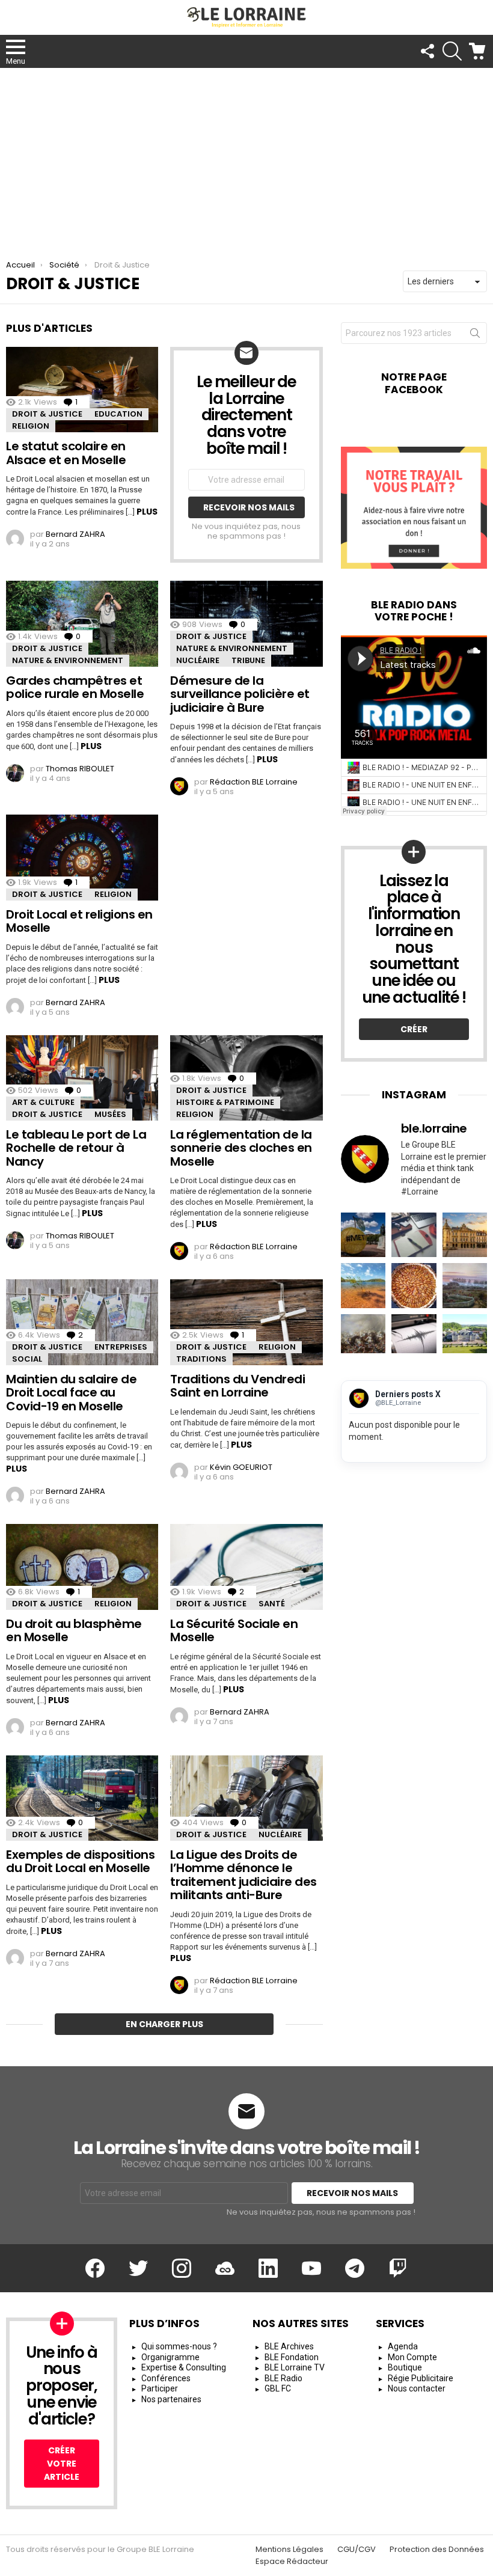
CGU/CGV (357, 2550)
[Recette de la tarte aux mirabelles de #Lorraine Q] (414, 1285)
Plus (147, 512)
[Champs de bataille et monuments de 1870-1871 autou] (465, 1285)
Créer (414, 1029)
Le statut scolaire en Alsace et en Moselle (66, 453)
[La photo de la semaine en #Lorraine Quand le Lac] (363, 1285)
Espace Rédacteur (292, 2562)
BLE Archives (289, 2346)
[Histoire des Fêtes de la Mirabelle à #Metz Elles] (363, 1235)
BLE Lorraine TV (295, 2367)
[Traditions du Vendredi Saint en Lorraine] (246, 1322)
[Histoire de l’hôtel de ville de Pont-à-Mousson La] (465, 1235)
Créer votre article (62, 2464)
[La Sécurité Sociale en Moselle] (246, 1567)
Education (118, 414)
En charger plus (164, 2024)
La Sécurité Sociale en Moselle (234, 1631)
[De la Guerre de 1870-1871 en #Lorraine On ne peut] (363, 1336)
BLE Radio (283, 2378)
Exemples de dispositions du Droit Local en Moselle (80, 1862)
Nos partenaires (171, 2399)
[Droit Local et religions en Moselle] (82, 857)
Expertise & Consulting (184, 2367)
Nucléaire (198, 660)
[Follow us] (427, 51)
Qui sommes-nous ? (179, 2346)
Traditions (201, 1359)
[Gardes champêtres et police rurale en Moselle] (82, 623)
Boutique (405, 2367)
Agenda (403, 2346)
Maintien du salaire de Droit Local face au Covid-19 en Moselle (71, 1393)
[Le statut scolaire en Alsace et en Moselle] (82, 390)
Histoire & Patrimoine (225, 1102)
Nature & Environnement (68, 660)
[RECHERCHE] (452, 51)
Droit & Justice (47, 414)
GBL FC (278, 2388)
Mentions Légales (289, 2550)
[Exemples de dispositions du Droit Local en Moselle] (82, 1798)
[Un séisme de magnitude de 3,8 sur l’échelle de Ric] (414, 1336)
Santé (272, 1604)
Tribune (248, 660)
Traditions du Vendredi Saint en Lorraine (237, 1386)
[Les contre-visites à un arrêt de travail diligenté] (414, 1235)
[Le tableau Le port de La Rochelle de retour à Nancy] (82, 1078)
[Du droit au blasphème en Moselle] (82, 1567)
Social (27, 1359)
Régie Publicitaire (421, 2378)
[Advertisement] (246, 158)
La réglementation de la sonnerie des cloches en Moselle (241, 1148)
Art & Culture (43, 1102)
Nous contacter (417, 2388)
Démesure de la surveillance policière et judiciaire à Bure (240, 694)
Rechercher (475, 335)
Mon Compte (412, 2357)
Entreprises (121, 1347)
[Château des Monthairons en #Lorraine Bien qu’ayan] (465, 1336)
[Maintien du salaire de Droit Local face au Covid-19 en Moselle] (82, 1322)
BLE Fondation (292, 2357)
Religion (31, 426)
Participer (160, 2388)
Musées (110, 1114)
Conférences (166, 2378)
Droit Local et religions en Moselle (79, 921)
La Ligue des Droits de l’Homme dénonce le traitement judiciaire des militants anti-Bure (243, 1875)
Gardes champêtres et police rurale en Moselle (75, 687)
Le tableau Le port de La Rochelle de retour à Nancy (76, 1148)
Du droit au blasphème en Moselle (74, 1631)
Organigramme (170, 2357)
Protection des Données (437, 2550)
